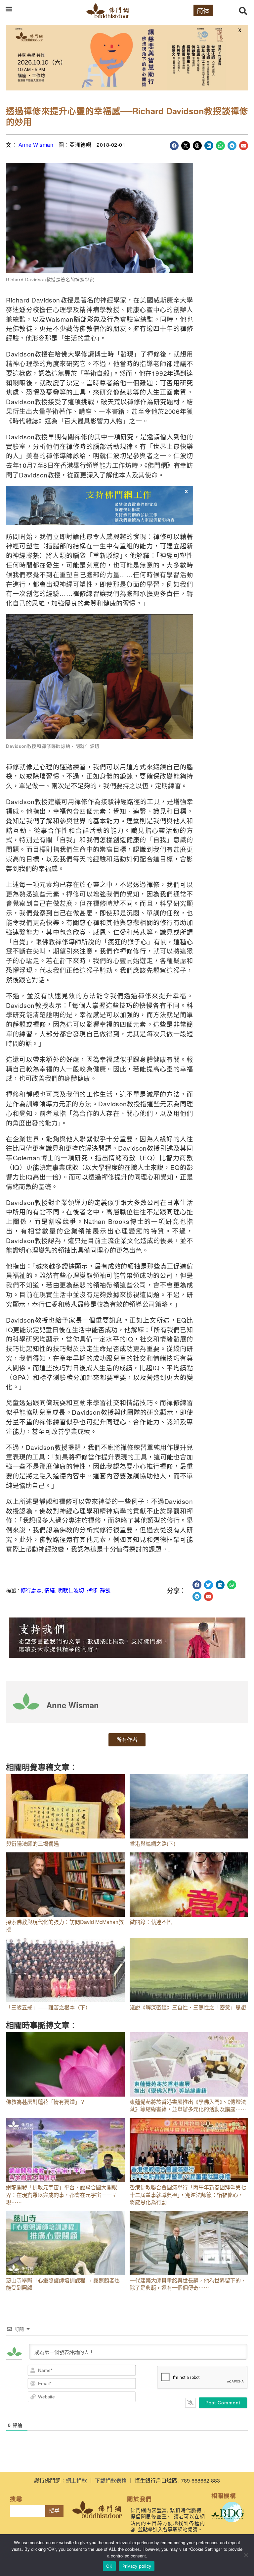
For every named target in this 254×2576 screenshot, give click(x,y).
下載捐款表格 (111, 2480)
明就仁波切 (71, 1590)
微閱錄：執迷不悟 (151, 1922)
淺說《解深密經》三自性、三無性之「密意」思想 (188, 2007)
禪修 (92, 1590)
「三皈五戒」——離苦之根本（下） (48, 2007)
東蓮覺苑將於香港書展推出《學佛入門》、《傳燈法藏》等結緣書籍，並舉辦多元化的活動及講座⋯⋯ (188, 2105)
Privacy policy (137, 2566)
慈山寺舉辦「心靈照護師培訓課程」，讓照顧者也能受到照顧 (63, 2284)
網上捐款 (76, 2480)
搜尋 (54, 2511)
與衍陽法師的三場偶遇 (32, 1844)
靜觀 (105, 1590)
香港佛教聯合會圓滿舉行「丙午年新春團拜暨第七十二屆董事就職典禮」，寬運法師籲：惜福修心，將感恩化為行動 (188, 2195)
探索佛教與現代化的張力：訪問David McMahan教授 (65, 1925)
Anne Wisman (36, 145)
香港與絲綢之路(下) (152, 1844)
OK (109, 2566)
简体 (203, 10)
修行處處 (31, 1590)
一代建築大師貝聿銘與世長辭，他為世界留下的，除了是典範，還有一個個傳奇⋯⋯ (188, 2284)
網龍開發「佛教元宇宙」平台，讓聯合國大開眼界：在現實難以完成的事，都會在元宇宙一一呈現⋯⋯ (62, 2195)
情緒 (50, 1590)
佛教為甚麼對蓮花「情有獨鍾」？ (46, 2102)
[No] (246, 2555)
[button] (9, 9)
